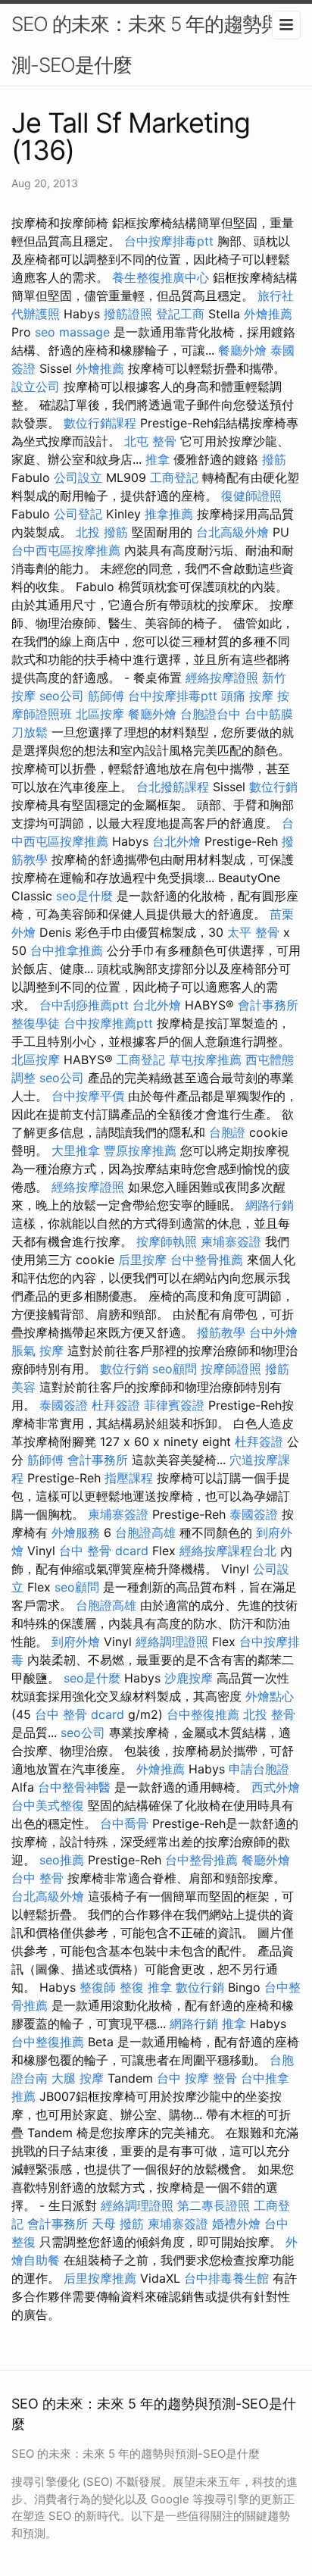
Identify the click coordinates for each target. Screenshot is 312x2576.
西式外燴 (276, 1787)
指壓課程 (129, 1478)
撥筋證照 (128, 314)
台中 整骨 (37, 1878)
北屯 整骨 (150, 441)
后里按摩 (142, 1260)
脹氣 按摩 (37, 1351)
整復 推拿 (146, 1987)
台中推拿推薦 (67, 950)
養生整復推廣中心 (161, 277)
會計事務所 (268, 1005)
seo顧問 (175, 1369)
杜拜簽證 (116, 1405)
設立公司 (36, 387)
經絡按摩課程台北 (228, 1551)
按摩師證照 (231, 1369)
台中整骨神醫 (74, 1787)
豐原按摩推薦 (140, 1150)
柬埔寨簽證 (231, 1241)
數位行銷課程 (100, 423)
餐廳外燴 (242, 350)
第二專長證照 (214, 2205)
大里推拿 (76, 1150)
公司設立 (78, 477)
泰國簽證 (64, 1405)
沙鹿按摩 (189, 1678)
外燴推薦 (268, 314)
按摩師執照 (167, 1241)
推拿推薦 (169, 514)
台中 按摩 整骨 (197, 2078)
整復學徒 (36, 1023)
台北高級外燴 (232, 532)
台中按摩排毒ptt (169, 241)
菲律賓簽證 (174, 1405)
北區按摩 (100, 714)
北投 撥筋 (102, 532)
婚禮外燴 (236, 2224)
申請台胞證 (259, 1769)
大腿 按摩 (78, 2078)
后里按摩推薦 (100, 2278)
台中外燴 (273, 1332)
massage (84, 332)
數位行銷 (273, 787)
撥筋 (274, 459)
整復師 (98, 1987)
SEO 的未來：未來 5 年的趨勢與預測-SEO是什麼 (155, 44)
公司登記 (78, 514)
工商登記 (174, 477)
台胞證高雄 (145, 1532)
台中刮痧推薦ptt (84, 1005)
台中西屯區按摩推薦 (66, 550)
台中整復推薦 (203, 1714)
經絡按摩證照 (222, 678)
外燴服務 (76, 1532)
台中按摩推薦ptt (108, 1023)
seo (45, 332)
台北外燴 (176, 841)
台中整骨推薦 (207, 1260)
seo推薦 (62, 1860)
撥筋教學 (221, 1332)
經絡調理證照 (172, 1642)
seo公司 (62, 696)
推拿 (158, 459)
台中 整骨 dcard (104, 1551)
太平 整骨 (253, 932)
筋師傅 (106, 696)
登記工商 (180, 314)
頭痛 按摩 (247, 696)
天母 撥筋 (118, 2224)
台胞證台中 (211, 714)
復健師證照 (251, 496)
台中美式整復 (48, 1805)
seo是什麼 (84, 896)
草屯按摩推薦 (205, 1060)
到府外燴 (76, 1642)
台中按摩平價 (88, 1096)
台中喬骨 (124, 1823)
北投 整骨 (269, 1714)
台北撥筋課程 (173, 787)
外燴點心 (270, 1696)
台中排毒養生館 (226, 2278)
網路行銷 (270, 1205)
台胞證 (227, 1132)
